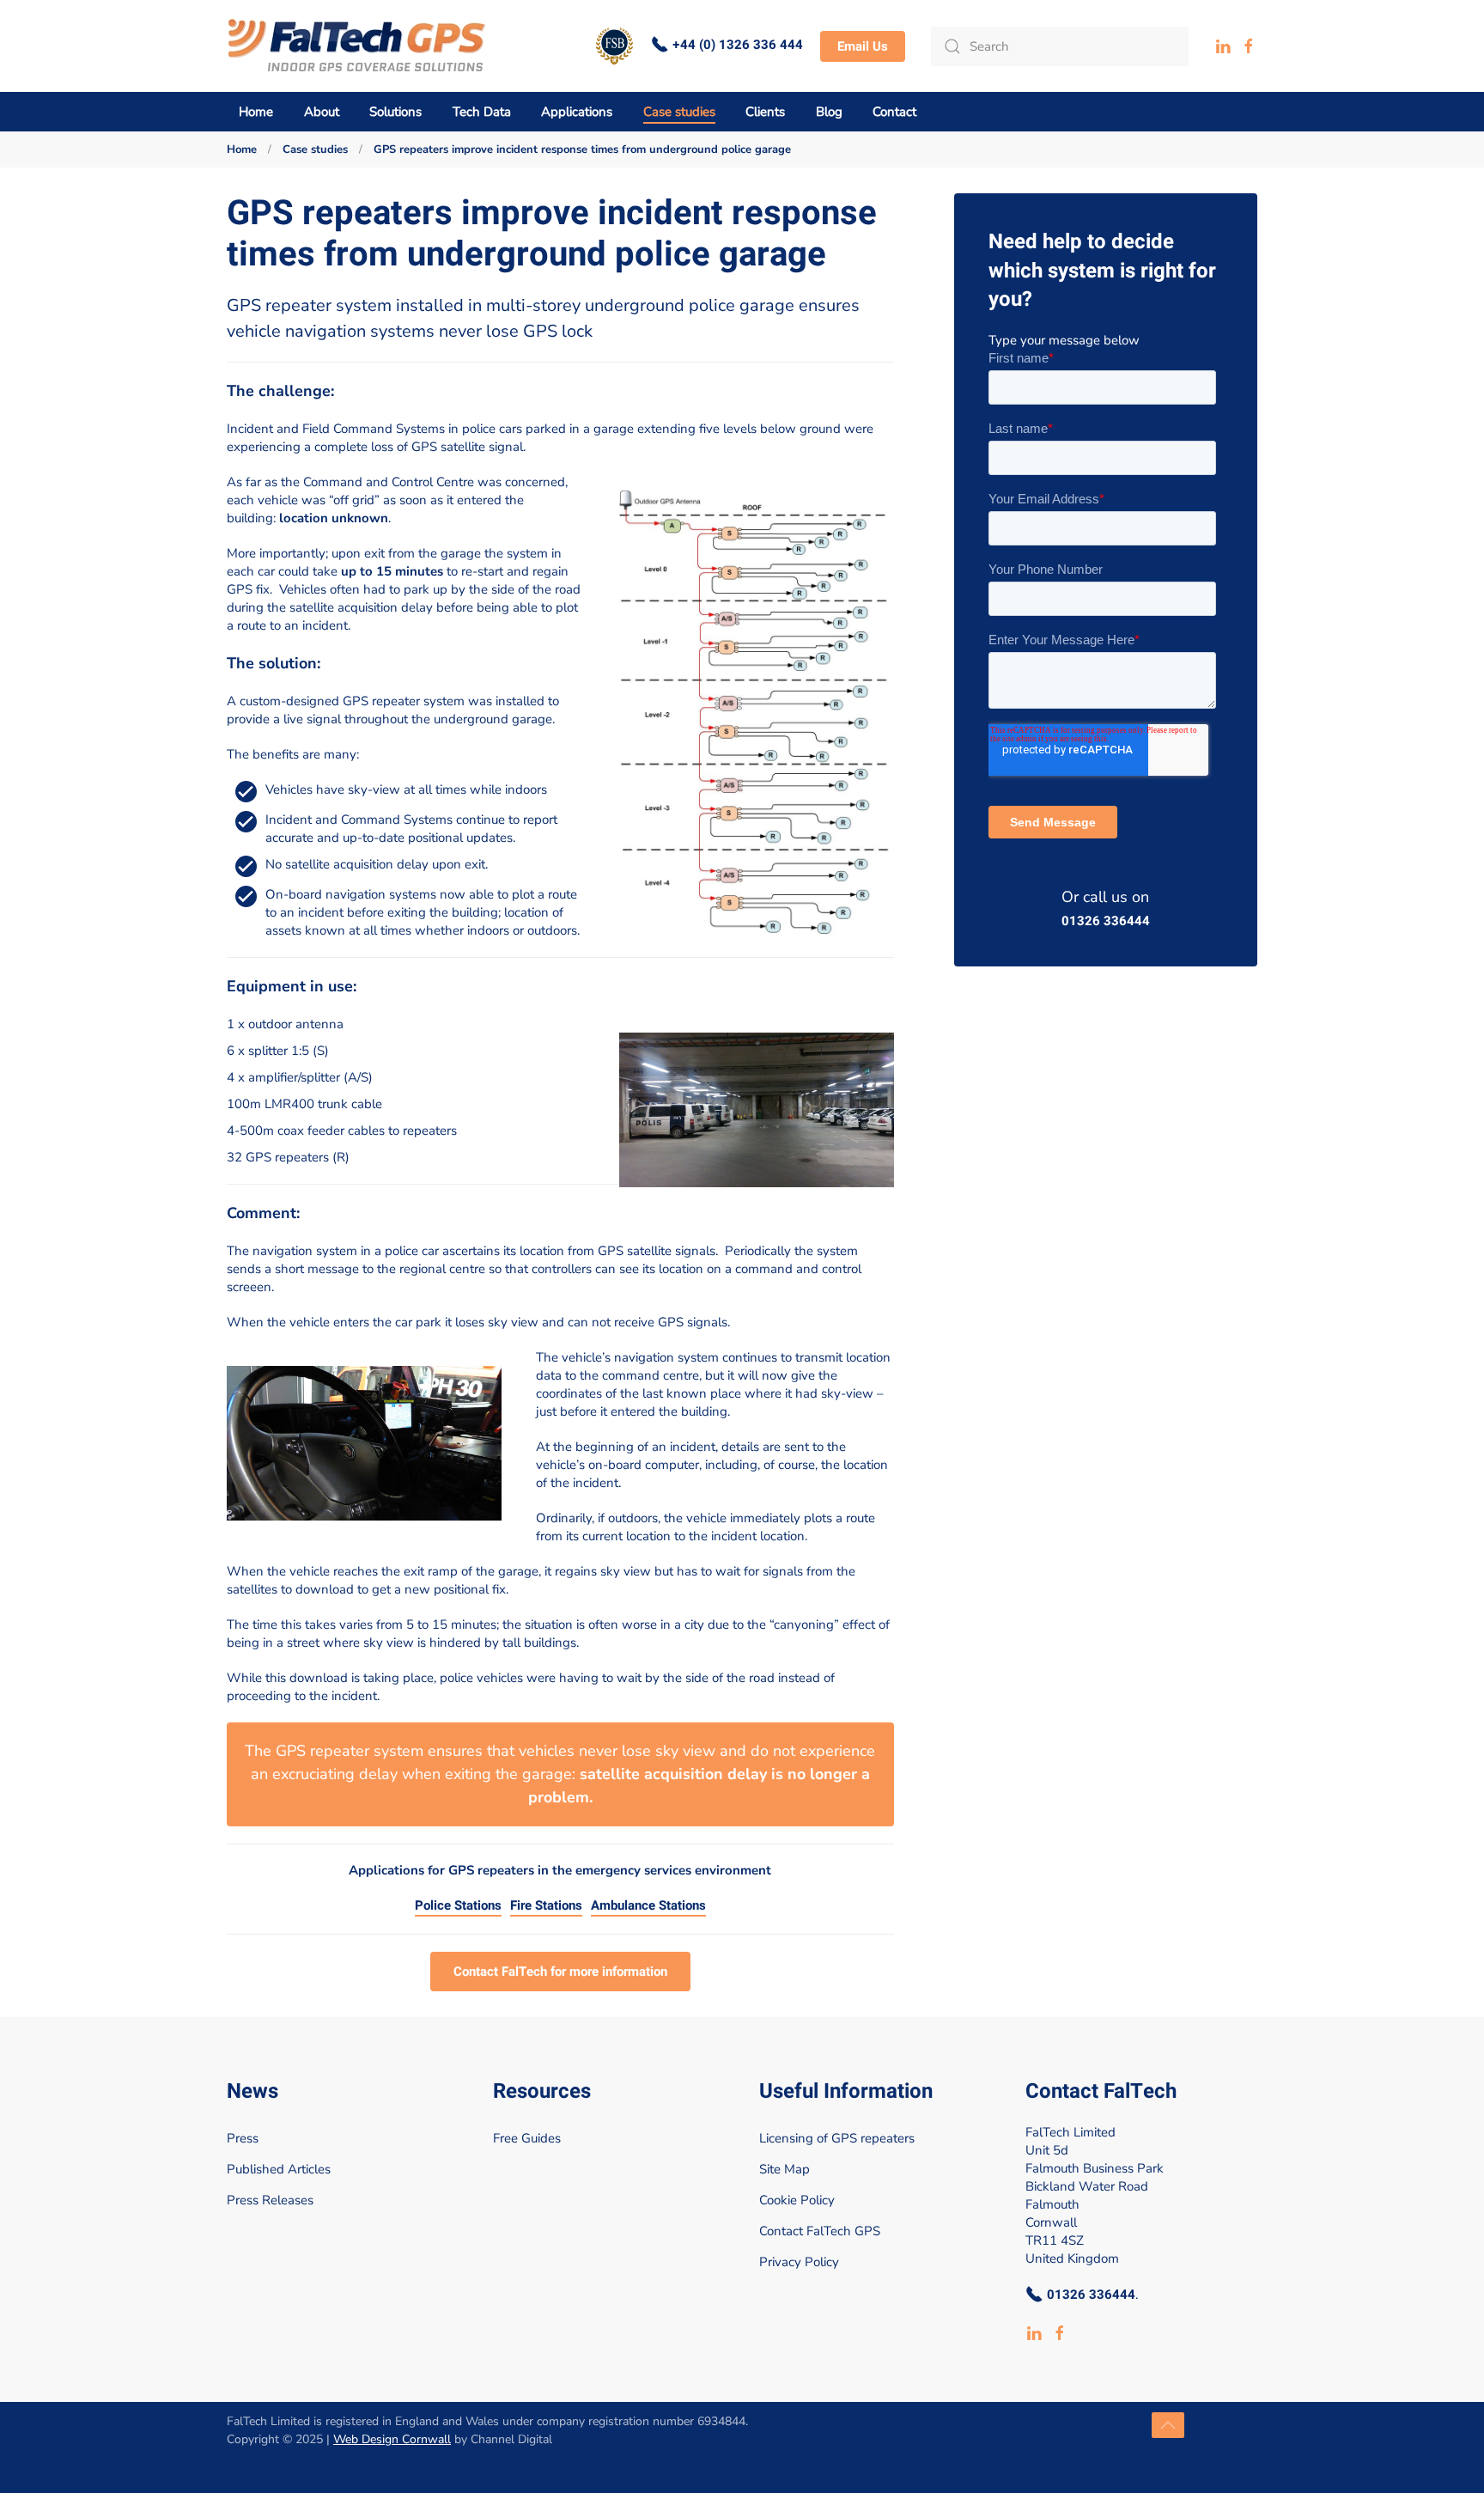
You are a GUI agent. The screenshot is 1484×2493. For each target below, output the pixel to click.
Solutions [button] (395, 112)
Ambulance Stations (648, 1906)
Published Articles (279, 2169)
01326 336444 (1106, 921)
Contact (894, 112)
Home (256, 112)
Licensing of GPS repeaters (837, 2138)
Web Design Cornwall (392, 2439)
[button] (1168, 2425)
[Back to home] (357, 46)
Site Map (785, 2169)
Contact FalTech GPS (820, 2231)
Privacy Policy (799, 2262)
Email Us (863, 46)
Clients (765, 112)
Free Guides (527, 2138)
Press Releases (270, 2200)
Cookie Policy (797, 2200)
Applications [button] (577, 112)
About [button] (322, 112)
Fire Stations (546, 1906)
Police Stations (458, 1906)
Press (243, 2138)
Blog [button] (829, 112)
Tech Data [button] (482, 112)
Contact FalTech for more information (560, 1972)
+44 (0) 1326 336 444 (738, 45)
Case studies (679, 112)
